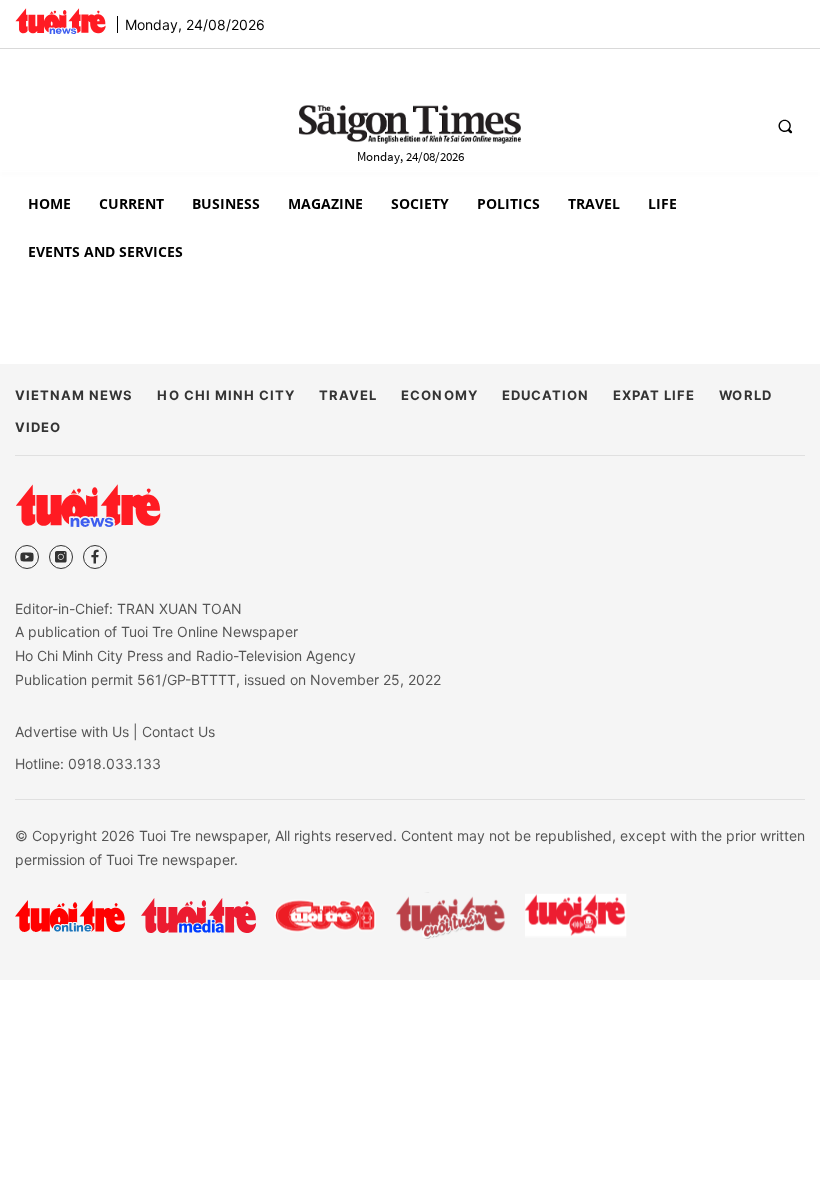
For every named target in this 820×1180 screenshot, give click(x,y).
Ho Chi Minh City (226, 395)
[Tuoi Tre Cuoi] (324, 916)
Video (38, 427)
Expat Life (654, 395)
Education (545, 395)
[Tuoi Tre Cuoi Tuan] (451, 916)
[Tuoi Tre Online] (70, 916)
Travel (348, 395)
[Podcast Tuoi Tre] (576, 915)
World (745, 395)
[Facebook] (95, 557)
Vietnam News (74, 395)
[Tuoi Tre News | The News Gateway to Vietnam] (60, 21)
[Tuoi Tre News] (88, 505)
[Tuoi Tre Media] (198, 915)
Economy (439, 395)
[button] (785, 126)
